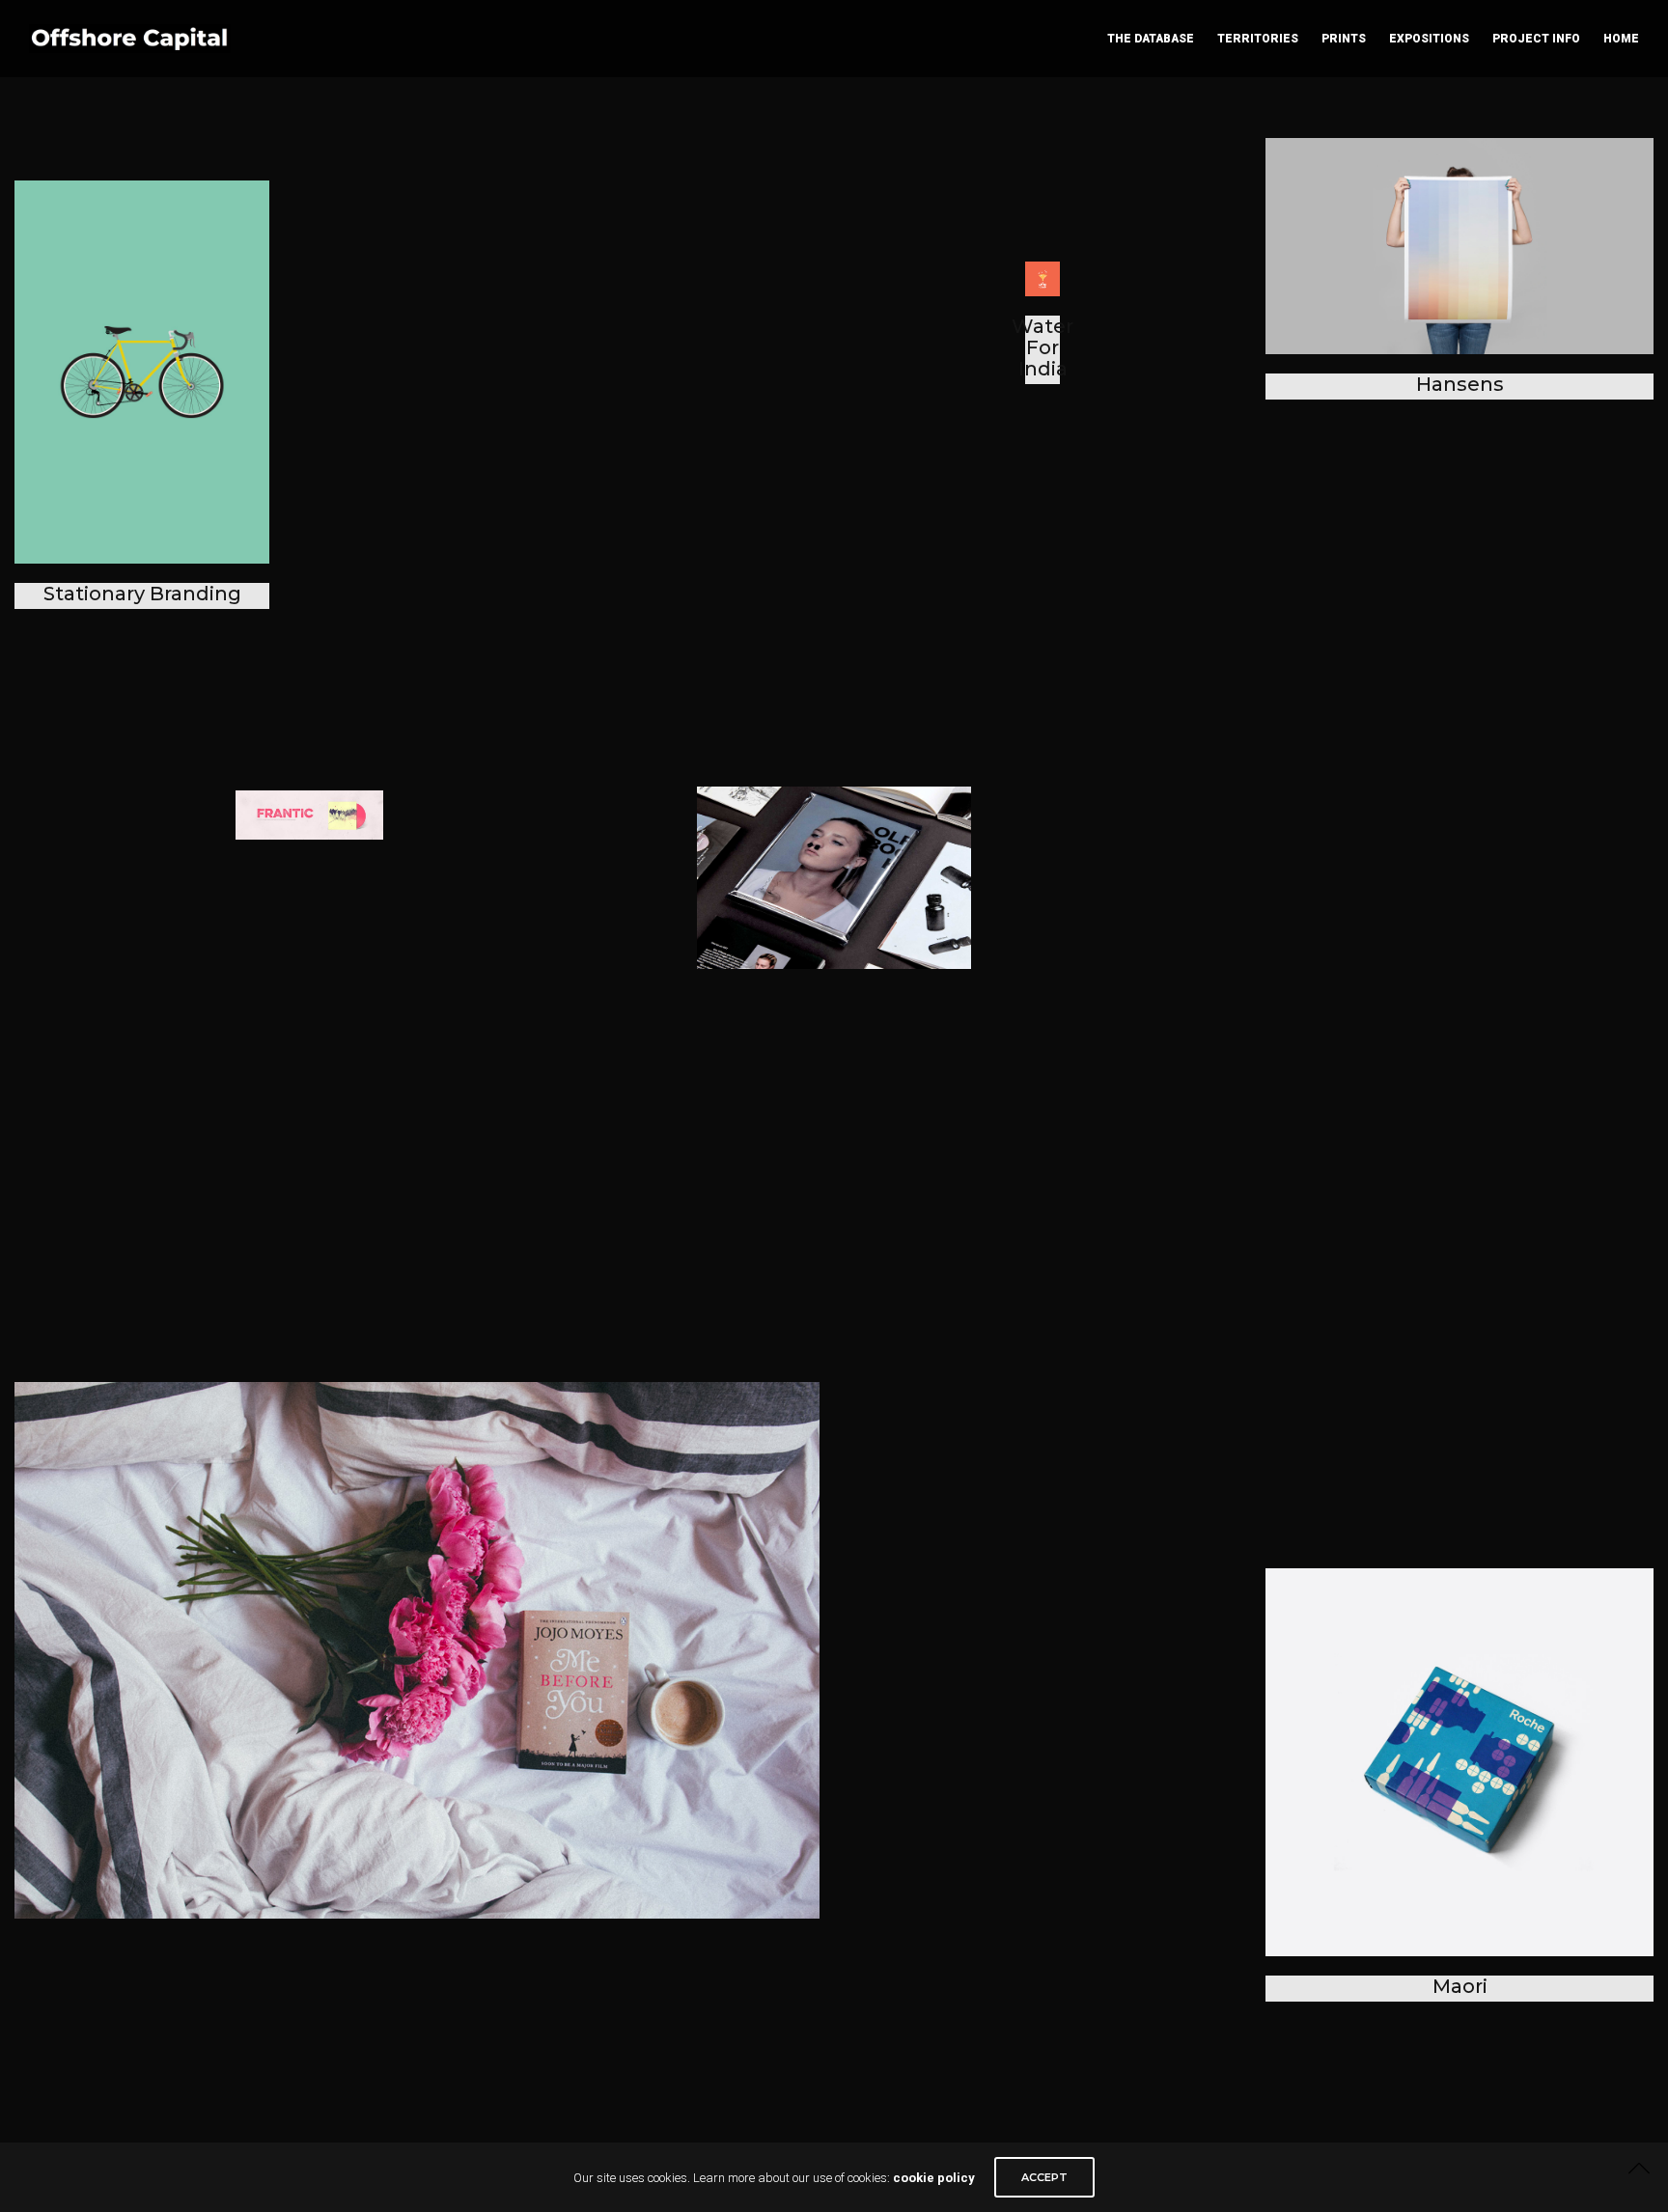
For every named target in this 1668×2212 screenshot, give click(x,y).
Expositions (1429, 39)
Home (1621, 39)
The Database (1151, 39)
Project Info (1536, 39)
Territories (1258, 39)
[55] (834, 878)
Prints (1344, 39)
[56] (417, 1650)
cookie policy (934, 2178)
